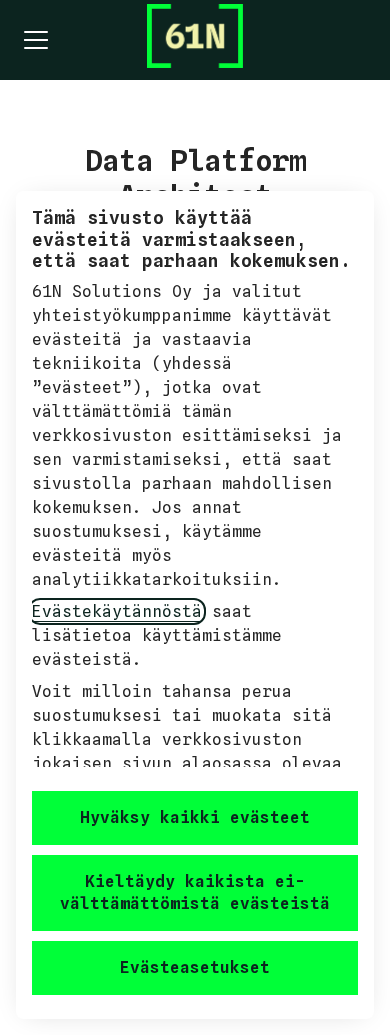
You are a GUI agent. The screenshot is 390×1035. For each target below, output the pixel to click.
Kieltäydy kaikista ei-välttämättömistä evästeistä (195, 892)
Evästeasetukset (195, 967)
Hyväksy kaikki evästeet (195, 817)
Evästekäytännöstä (117, 611)
